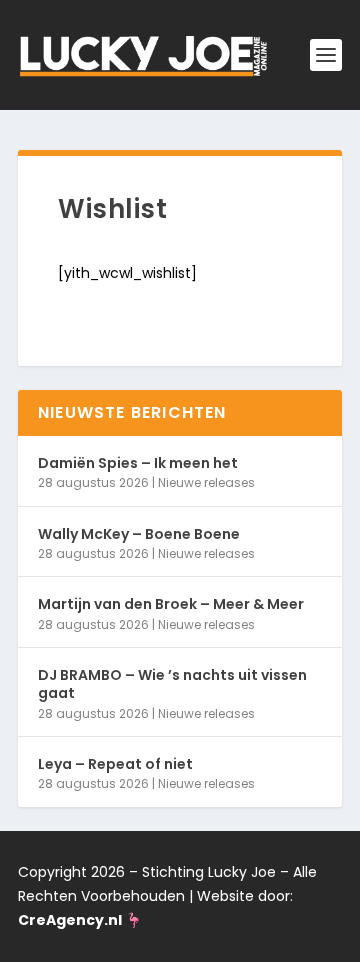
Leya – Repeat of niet (115, 764)
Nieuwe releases (206, 482)
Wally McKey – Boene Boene (139, 534)
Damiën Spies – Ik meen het (138, 463)
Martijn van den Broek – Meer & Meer (171, 604)
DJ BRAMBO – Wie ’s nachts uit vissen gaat (172, 684)
